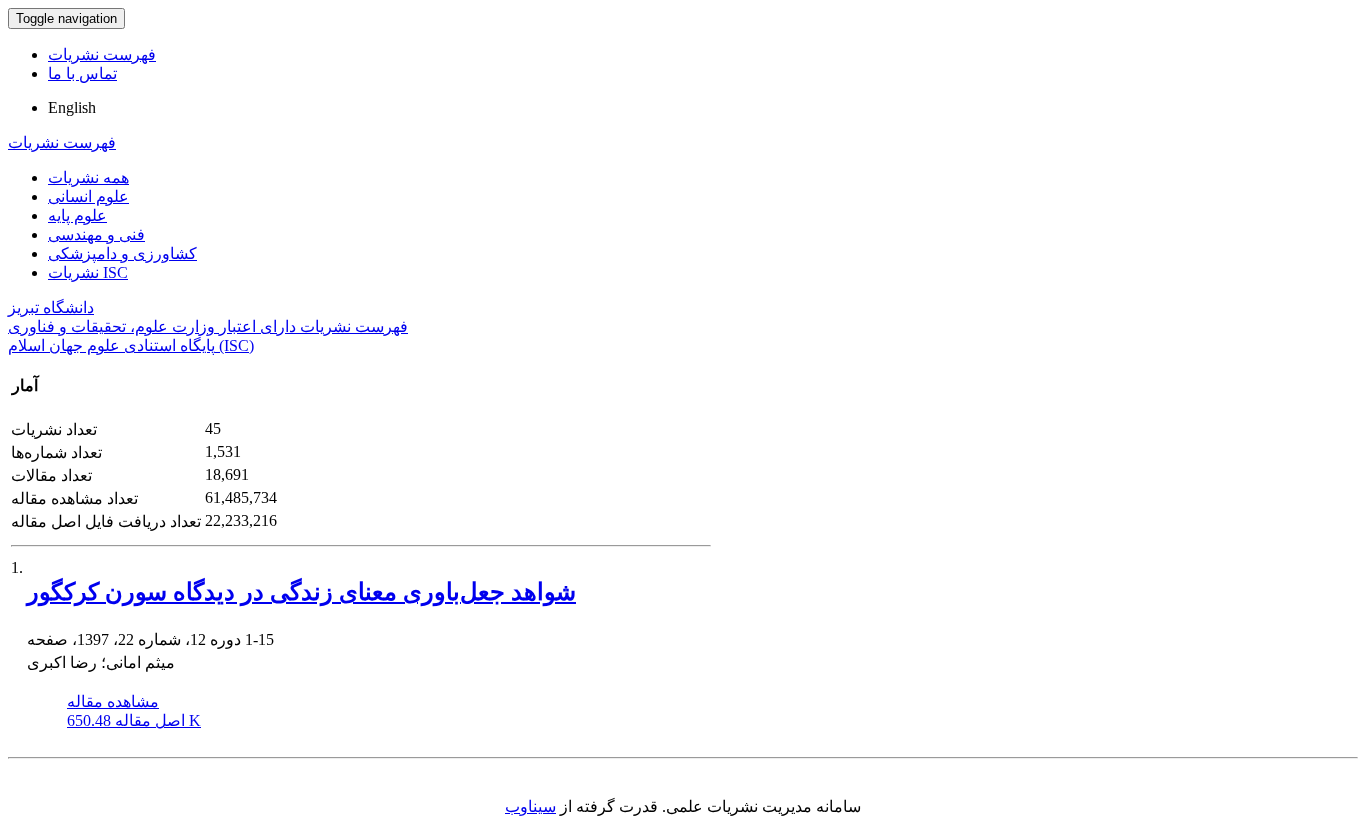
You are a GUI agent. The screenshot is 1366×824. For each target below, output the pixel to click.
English (72, 107)
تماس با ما (82, 73)
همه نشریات (88, 177)
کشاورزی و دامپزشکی (122, 253)
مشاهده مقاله (113, 701)
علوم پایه (77, 215)
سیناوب (530, 806)
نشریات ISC (88, 272)
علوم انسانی (88, 196)
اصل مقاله (134, 720)
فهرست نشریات (102, 54)
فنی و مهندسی (96, 234)
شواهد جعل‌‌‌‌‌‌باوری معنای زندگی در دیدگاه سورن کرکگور (301, 592)
